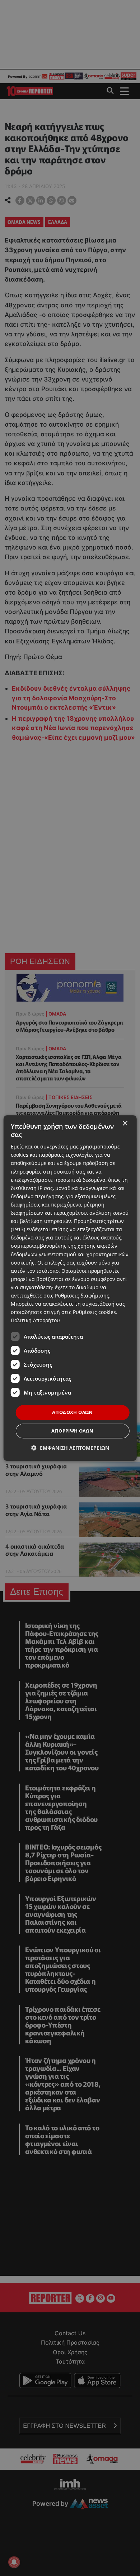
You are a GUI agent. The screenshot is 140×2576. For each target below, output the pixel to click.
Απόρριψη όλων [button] (72, 1431)
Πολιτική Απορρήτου (35, 1321)
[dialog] (70, 1288)
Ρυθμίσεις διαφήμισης (82, 1296)
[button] (70, 1448)
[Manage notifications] (14, 2562)
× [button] (125, 1124)
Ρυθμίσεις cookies (94, 1312)
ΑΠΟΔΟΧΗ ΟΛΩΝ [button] (73, 1412)
